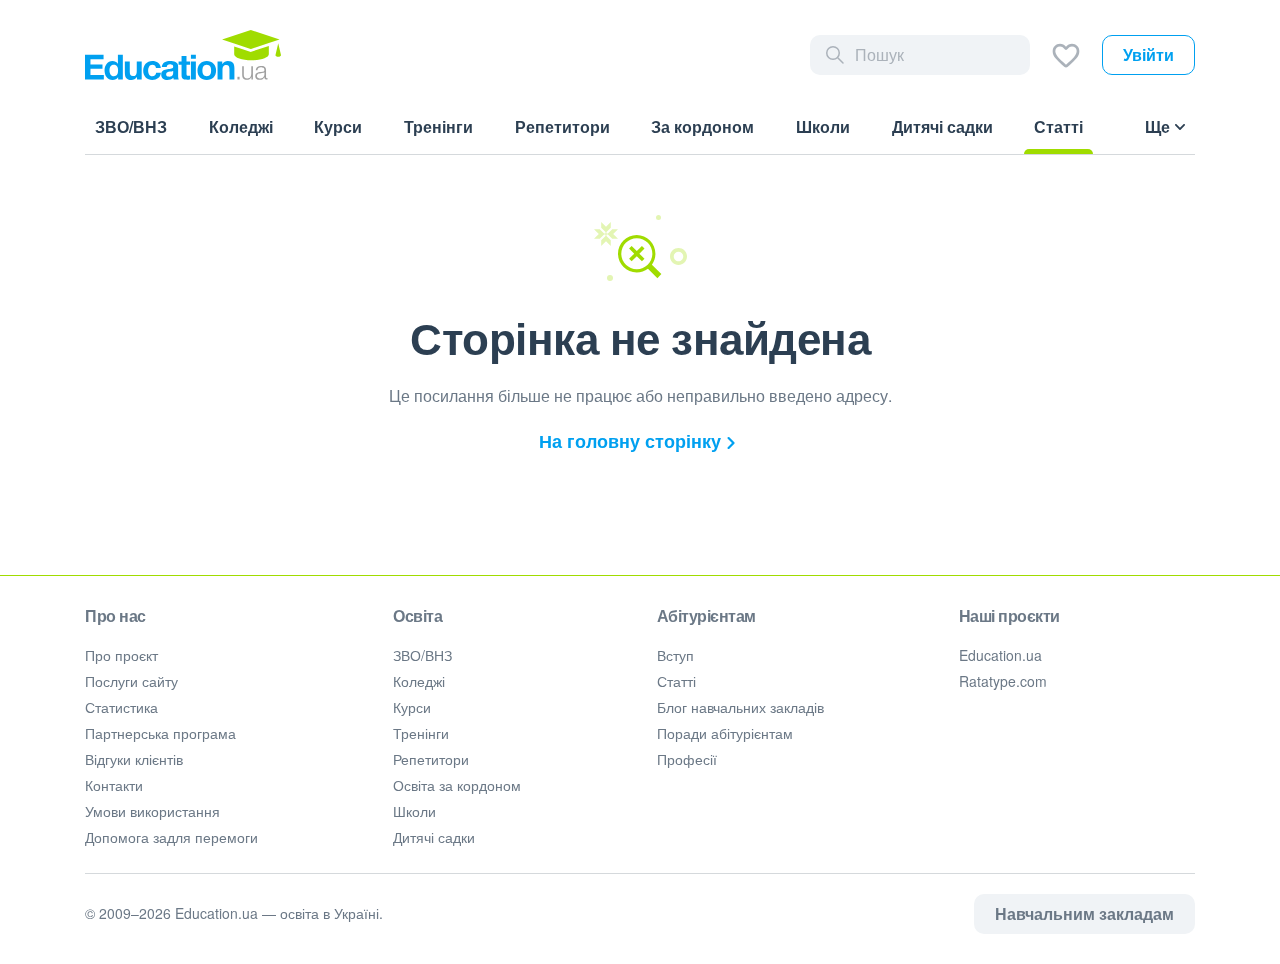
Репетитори (431, 759)
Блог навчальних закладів (740, 707)
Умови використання (152, 811)
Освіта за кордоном (457, 785)
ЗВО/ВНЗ (422, 655)
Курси (412, 707)
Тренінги (421, 733)
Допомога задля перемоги (171, 837)
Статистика (121, 707)
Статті (676, 681)
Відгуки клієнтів (134, 759)
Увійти (1148, 54)
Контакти (114, 785)
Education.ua (1000, 655)
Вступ (675, 655)
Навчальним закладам (1084, 913)
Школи (414, 811)
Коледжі (419, 681)
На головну (630, 441)
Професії (687, 759)
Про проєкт (121, 655)
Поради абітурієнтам (725, 733)
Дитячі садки (434, 837)
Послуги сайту (131, 681)
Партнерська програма (160, 733)
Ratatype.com (1003, 681)
